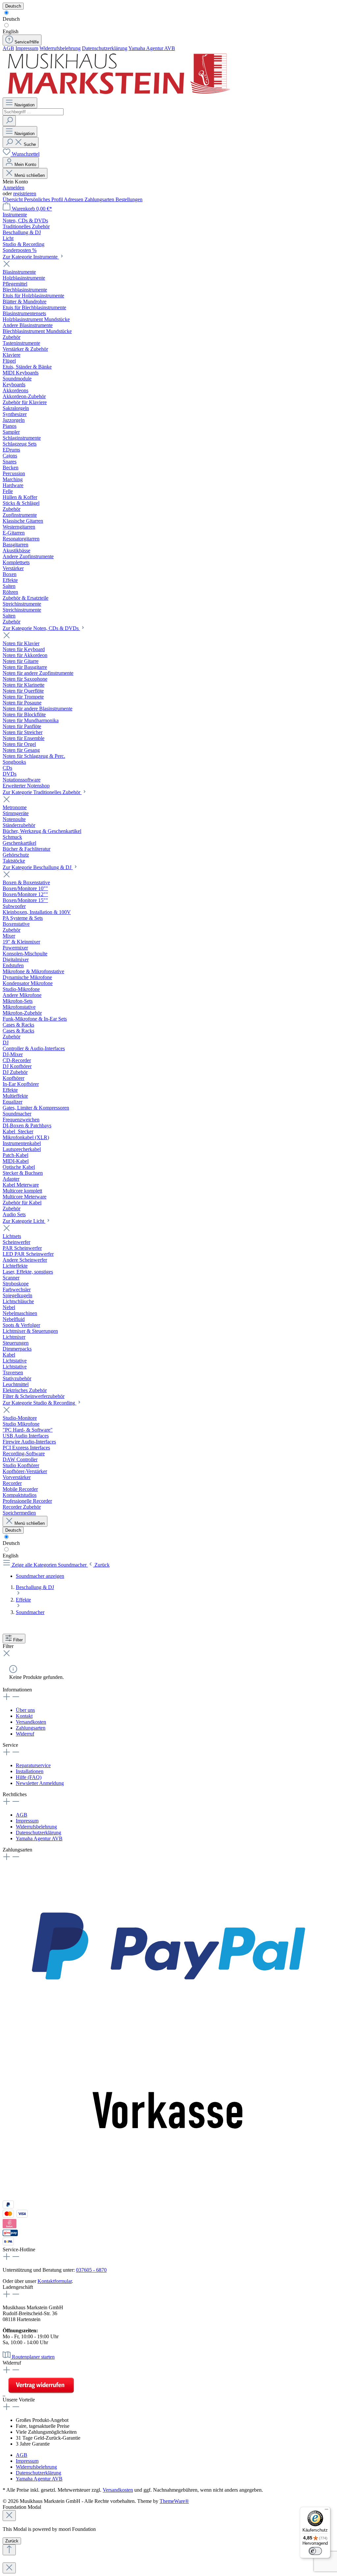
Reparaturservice (33, 1765)
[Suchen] (9, 121)
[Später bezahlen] (8, 2207)
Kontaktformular (55, 2281)
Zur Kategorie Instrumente (31, 257)
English (11, 31)
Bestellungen (129, 199)
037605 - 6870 (91, 2270)
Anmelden (13, 188)
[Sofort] (10, 2226)
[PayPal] (168, 2028)
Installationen (30, 1771)
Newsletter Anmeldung (40, 1783)
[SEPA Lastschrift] (8, 2244)
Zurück (12, 2541)
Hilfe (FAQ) (29, 1777)
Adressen (74, 199)
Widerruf (25, 1734)
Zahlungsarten (100, 199)
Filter (18, 1640)
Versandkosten (31, 1722)
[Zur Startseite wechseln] (118, 94)
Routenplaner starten (33, 2357)
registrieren (25, 193)
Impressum (27, 48)
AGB (8, 48)
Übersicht (13, 199)
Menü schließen (30, 175)
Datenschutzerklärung (105, 48)
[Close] (9, 2516)
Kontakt (24, 1716)
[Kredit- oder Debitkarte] (15, 2216)
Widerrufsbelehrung (60, 48)
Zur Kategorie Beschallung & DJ (38, 867)
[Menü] (326, 2511)
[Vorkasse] (168, 2197)
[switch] (315, 2551)
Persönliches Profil (44, 199)
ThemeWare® (174, 2501)
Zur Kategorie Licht (24, 1221)
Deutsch (11, 19)
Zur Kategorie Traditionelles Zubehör (42, 792)
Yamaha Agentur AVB (152, 48)
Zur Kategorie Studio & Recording (39, 1403)
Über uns (25, 1710)
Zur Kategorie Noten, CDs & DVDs (41, 628)
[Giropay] (10, 2234)
